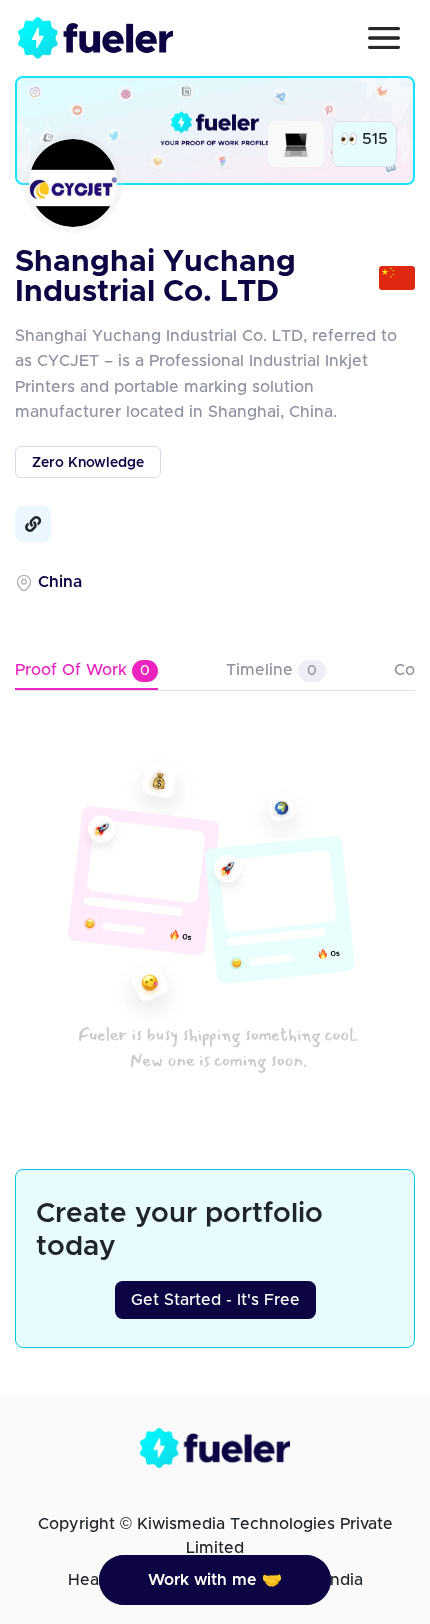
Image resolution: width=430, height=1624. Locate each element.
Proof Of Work (82, 670)
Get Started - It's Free (215, 1300)
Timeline (271, 670)
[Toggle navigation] (384, 38)
